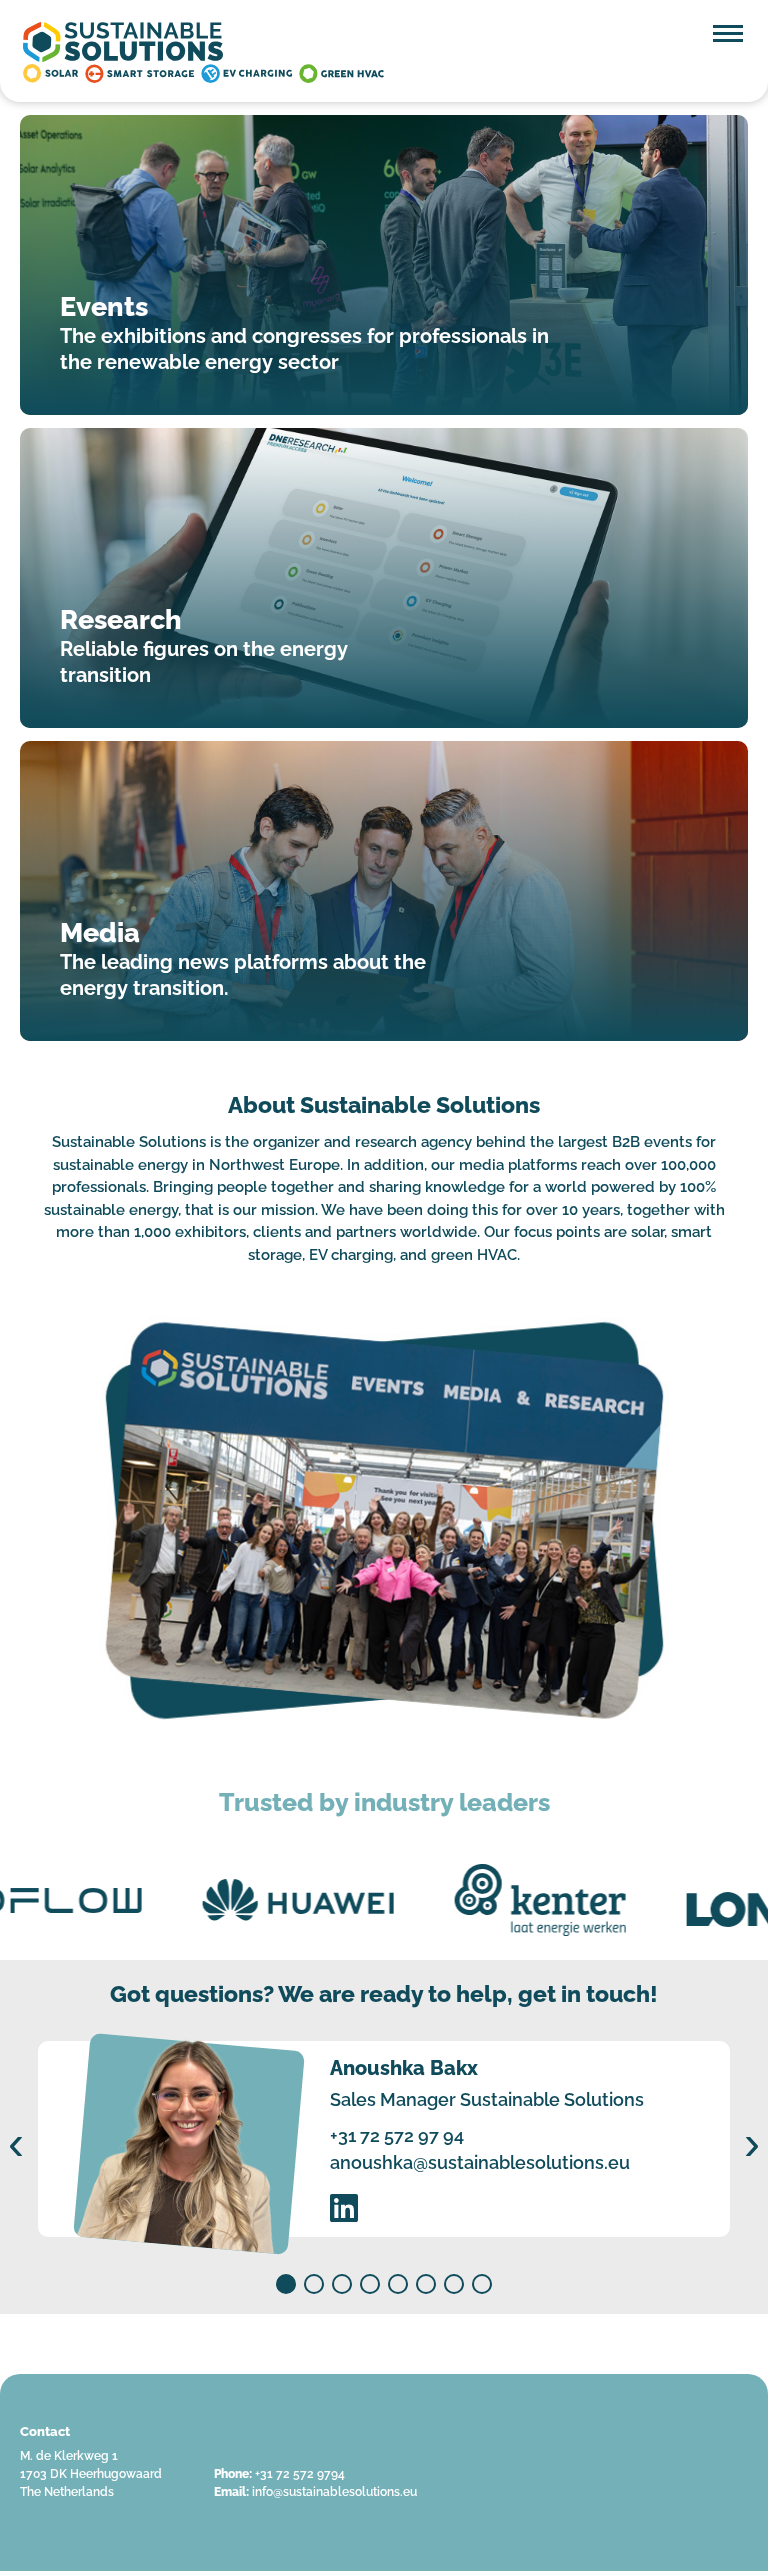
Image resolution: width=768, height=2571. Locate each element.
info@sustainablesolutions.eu (334, 2492)
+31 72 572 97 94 (397, 2135)
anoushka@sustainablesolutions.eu (480, 2162)
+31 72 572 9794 (300, 2474)
